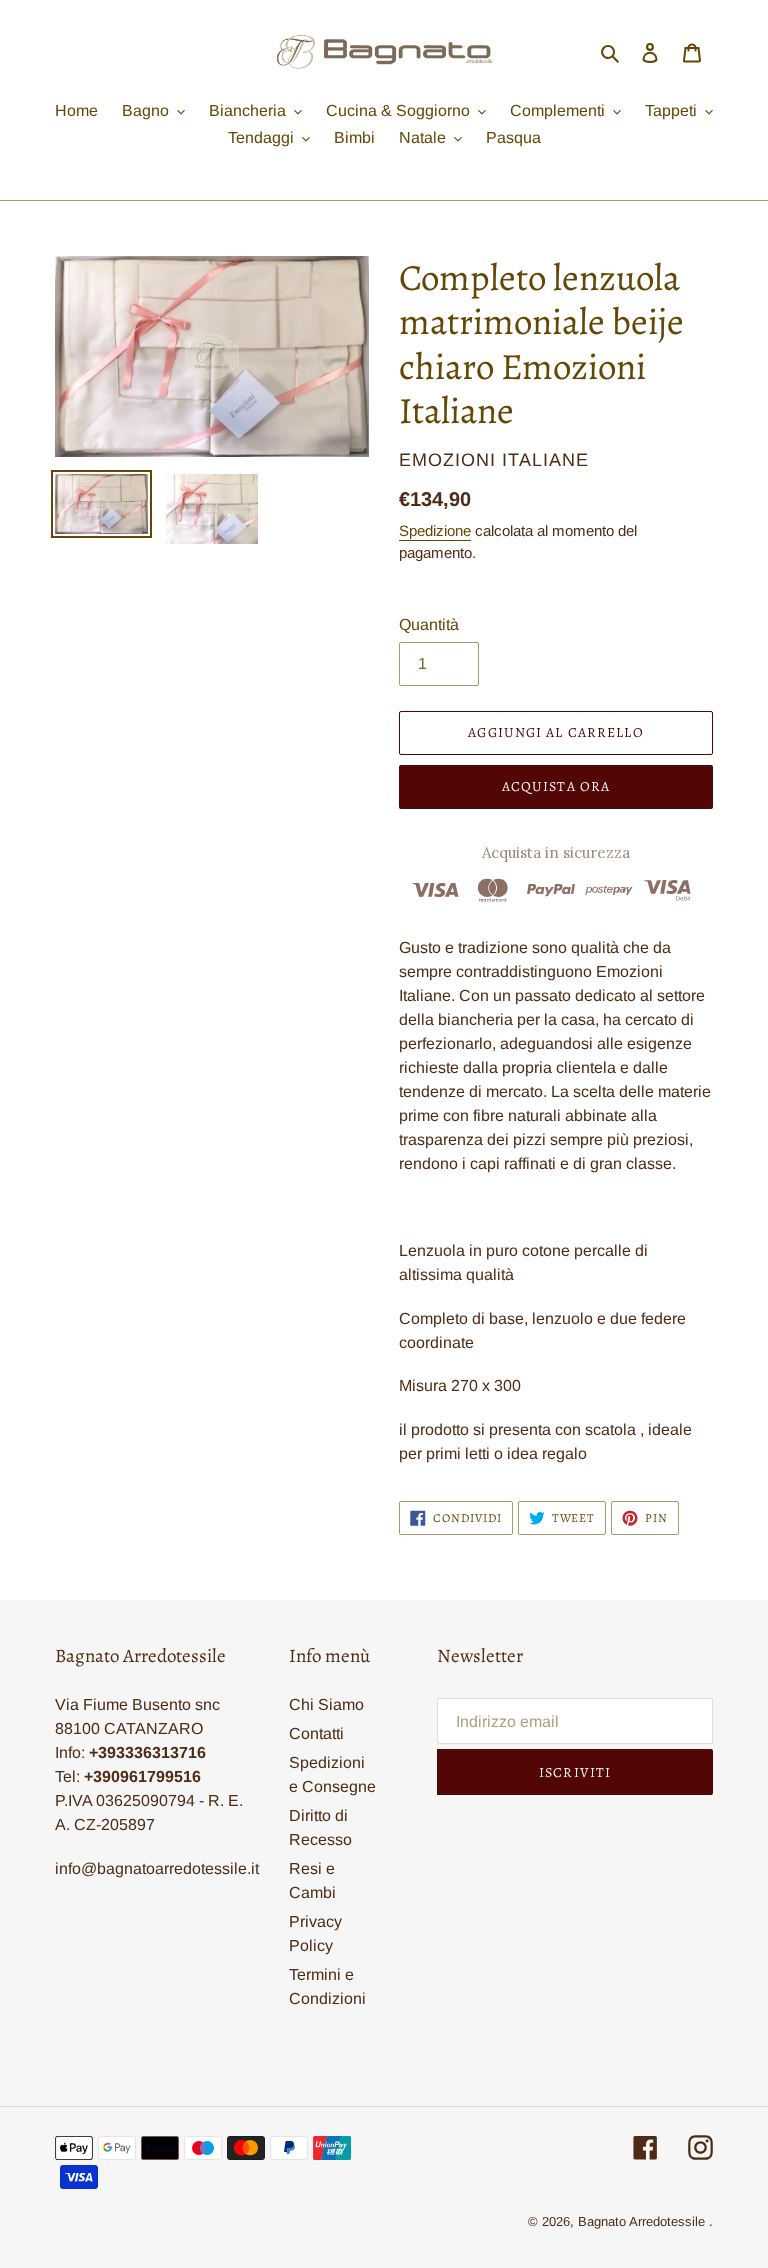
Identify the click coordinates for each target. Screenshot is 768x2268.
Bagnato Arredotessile (641, 2221)
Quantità (429, 624)
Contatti (316, 1733)
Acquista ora (556, 786)
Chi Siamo (326, 1704)
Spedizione (435, 530)
